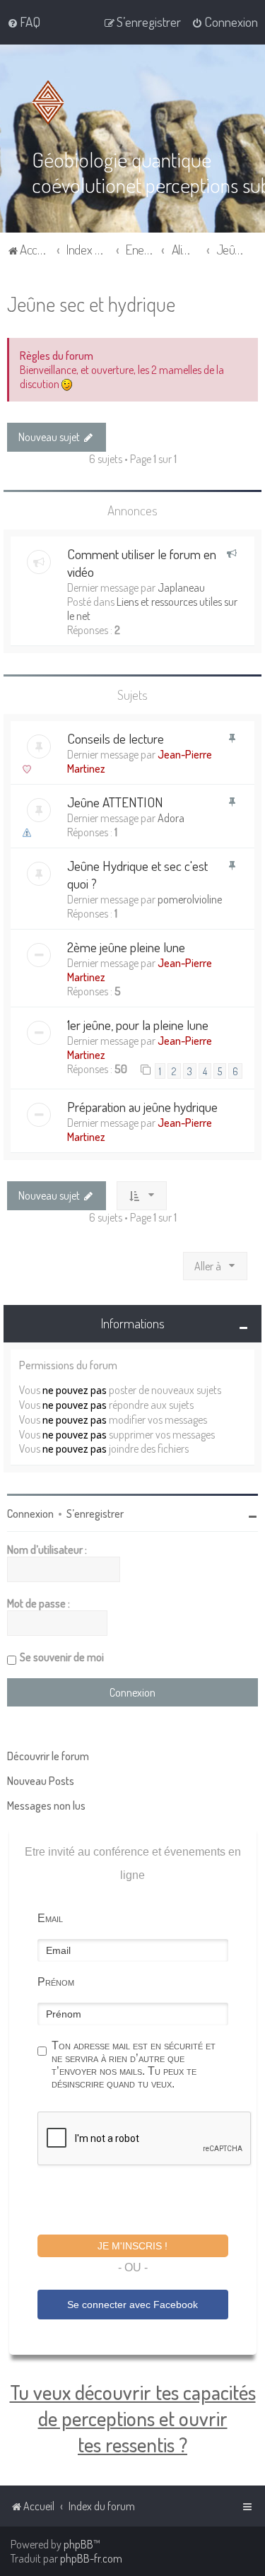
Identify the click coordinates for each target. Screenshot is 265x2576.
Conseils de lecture (116, 738)
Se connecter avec (132, 2305)
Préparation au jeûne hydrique (142, 1107)
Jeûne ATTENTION (115, 802)
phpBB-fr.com (91, 2558)
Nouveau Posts (41, 1781)
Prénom (56, 1982)
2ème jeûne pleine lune (126, 947)
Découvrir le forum (48, 1756)
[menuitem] (24, 22)
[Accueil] (51, 103)
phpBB (78, 2544)
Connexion (30, 1514)
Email (50, 1918)
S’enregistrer (95, 1514)
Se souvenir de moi (62, 1657)
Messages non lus (46, 1805)
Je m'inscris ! (132, 2246)
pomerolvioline (190, 899)
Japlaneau (181, 587)
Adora (171, 818)
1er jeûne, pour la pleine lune (138, 1025)
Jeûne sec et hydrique (91, 304)
